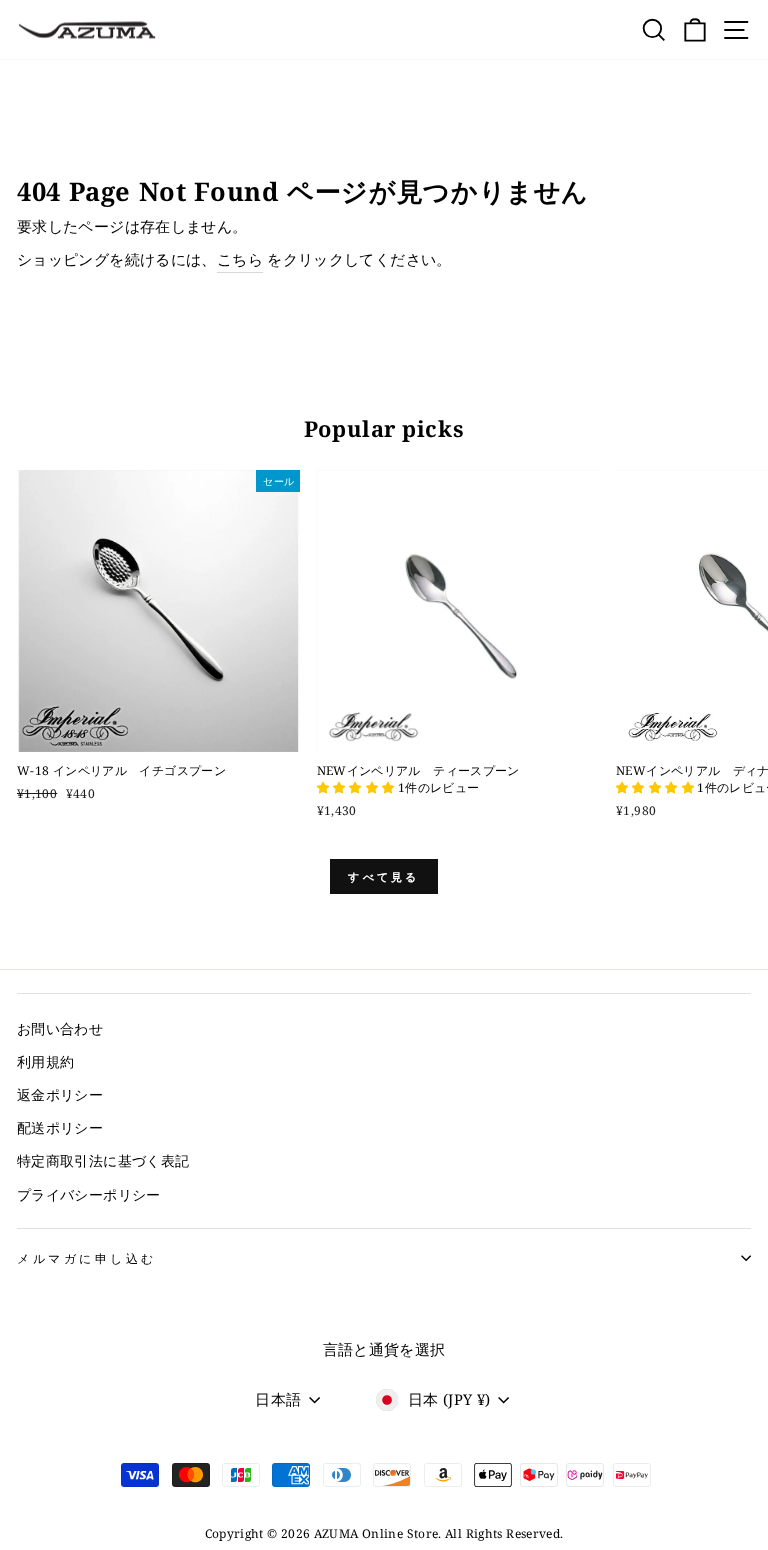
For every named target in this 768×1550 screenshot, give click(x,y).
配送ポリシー (60, 1127)
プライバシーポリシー (89, 1194)
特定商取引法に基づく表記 (103, 1160)
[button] (357, 787)
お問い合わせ (60, 1028)
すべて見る (384, 876)
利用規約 (45, 1061)
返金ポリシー (60, 1094)
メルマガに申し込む (87, 1258)
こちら (240, 259)
